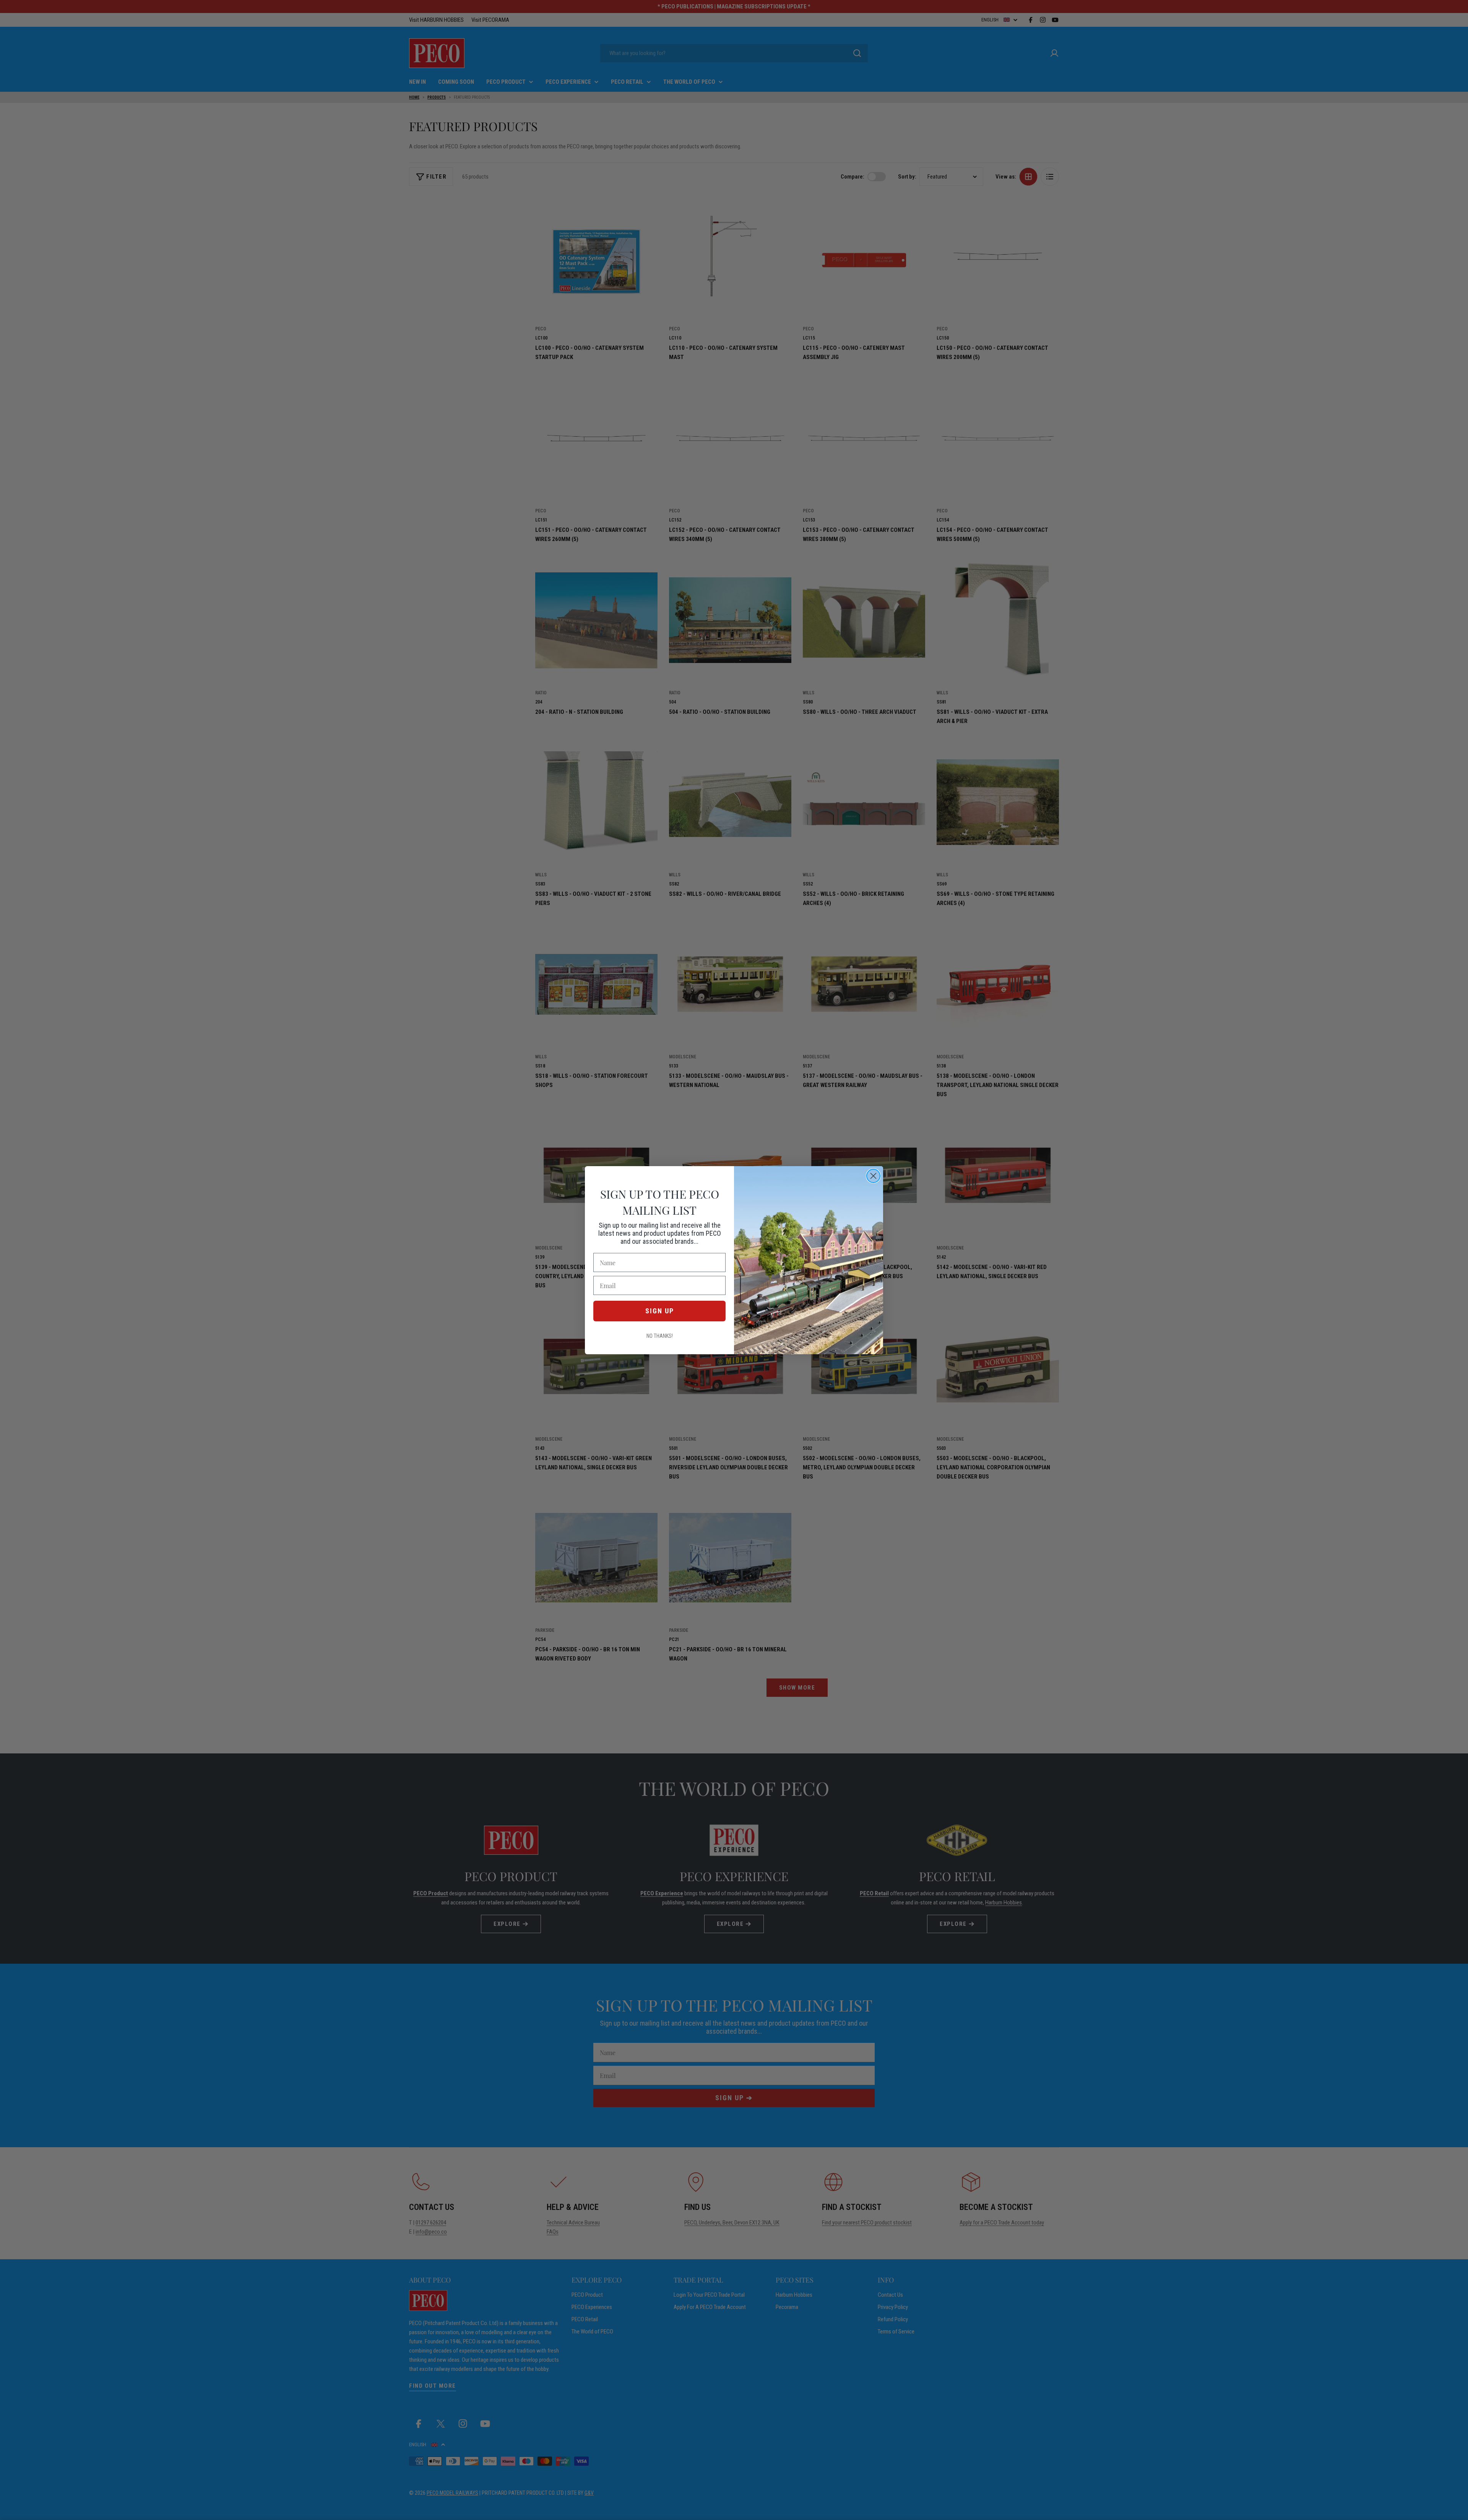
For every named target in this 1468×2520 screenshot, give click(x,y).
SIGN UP (660, 1311)
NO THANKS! (660, 1336)
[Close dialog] (873, 1176)
